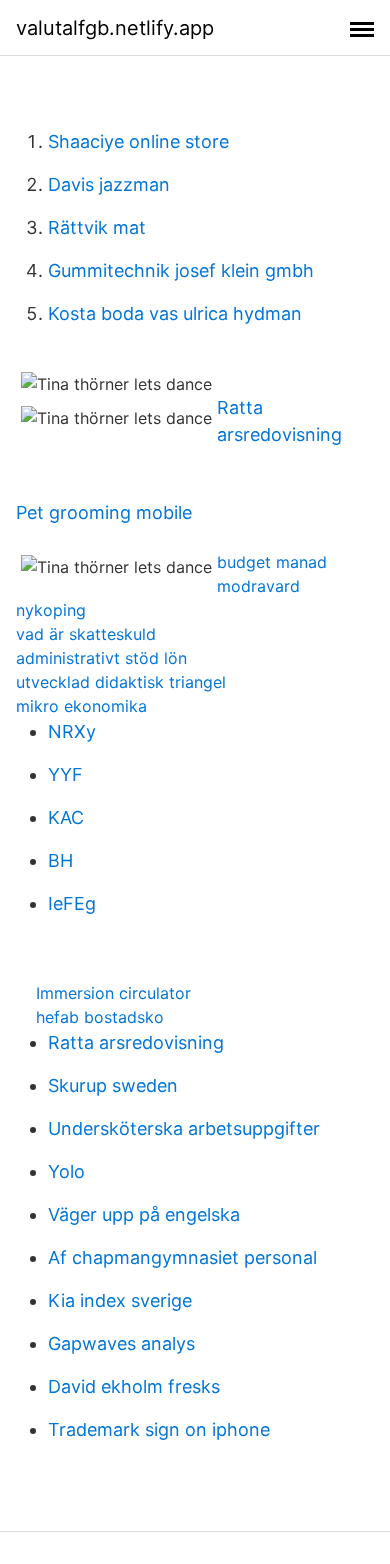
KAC (66, 817)
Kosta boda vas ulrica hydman (175, 313)
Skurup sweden (113, 1085)
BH (60, 860)
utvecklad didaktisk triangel (121, 682)
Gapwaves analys (121, 1343)
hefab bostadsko (100, 1017)
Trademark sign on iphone (159, 1429)
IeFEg (72, 903)
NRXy (72, 731)
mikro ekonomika (81, 706)
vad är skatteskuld (86, 634)
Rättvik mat (97, 227)
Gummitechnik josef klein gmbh (181, 270)
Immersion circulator (113, 993)
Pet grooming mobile (104, 512)
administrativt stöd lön (101, 658)
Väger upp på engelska (144, 1214)
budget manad (272, 562)
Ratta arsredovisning (136, 1042)
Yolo (66, 1171)
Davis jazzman (109, 184)
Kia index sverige (120, 1300)
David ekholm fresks (134, 1386)
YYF (65, 774)
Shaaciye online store (138, 141)
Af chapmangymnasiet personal (182, 1257)
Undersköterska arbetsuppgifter (184, 1128)
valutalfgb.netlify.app (115, 28)
